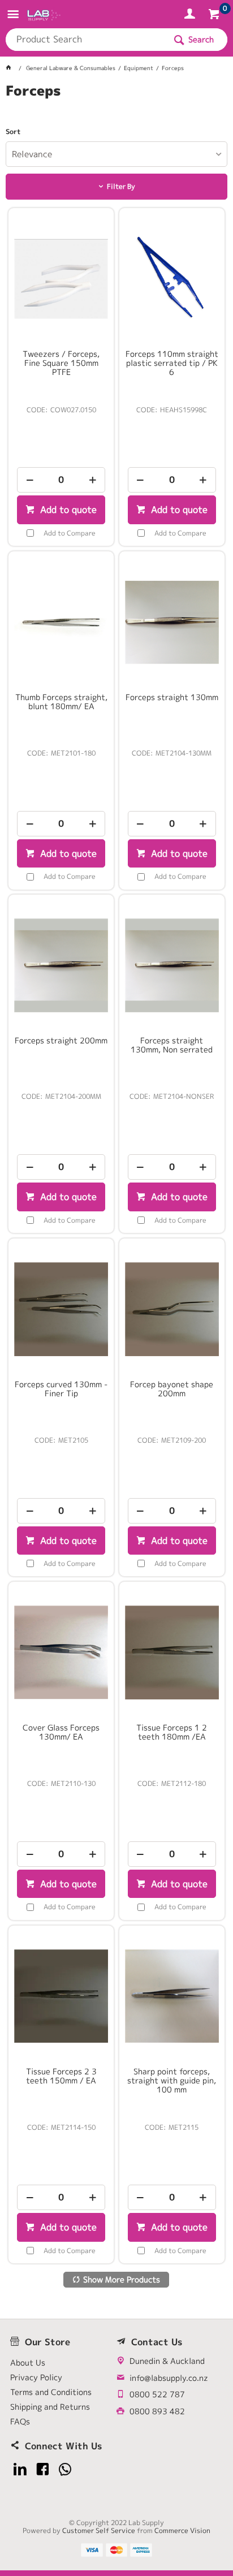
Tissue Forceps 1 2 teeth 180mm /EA (172, 1732)
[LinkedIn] (20, 2469)
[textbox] (85, 40)
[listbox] (116, 154)
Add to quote (67, 510)
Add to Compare (70, 533)
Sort (13, 132)
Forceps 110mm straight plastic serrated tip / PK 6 (172, 363)
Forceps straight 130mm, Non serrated (172, 1045)
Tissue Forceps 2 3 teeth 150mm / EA (61, 2076)
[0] (215, 16)
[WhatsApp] (65, 2469)
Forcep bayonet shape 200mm (172, 1389)
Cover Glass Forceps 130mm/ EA (61, 1732)
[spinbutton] (61, 480)
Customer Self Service (99, 2530)
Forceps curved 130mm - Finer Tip (61, 1389)
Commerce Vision (182, 2530)
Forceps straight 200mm (61, 1041)
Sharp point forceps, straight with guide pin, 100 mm (172, 2081)
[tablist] (116, 105)
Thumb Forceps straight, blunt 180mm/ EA (61, 702)
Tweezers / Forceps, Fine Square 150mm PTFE (61, 363)
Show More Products (122, 2279)
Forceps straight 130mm (172, 697)
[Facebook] (43, 2469)
